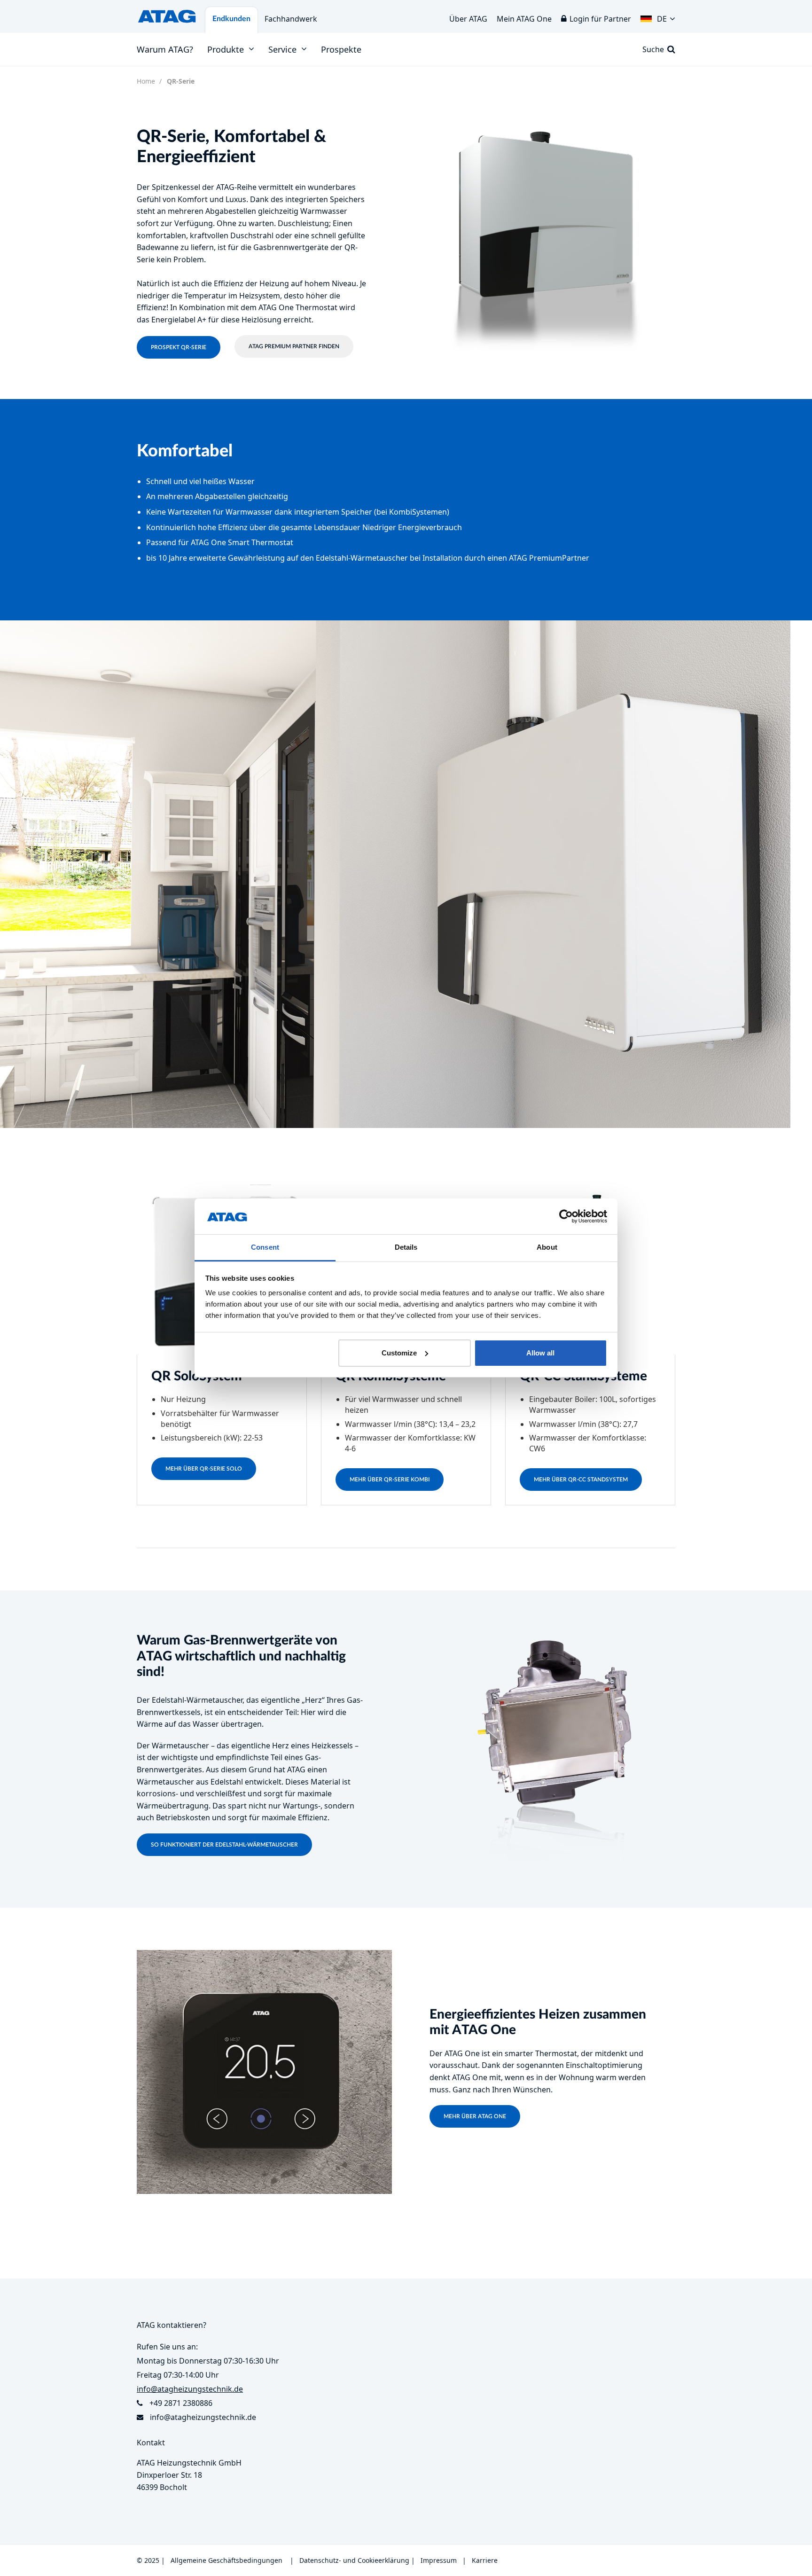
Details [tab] (406, 1247)
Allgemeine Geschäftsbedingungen (226, 2560)
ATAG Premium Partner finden (294, 346)
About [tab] (547, 1247)
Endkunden (231, 19)
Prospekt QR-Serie (179, 347)
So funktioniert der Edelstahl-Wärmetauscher (224, 1845)
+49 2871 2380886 (181, 2403)
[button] (658, 16)
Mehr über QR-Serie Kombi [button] (390, 1480)
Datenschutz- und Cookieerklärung (354, 2560)
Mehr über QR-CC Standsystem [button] (581, 1480)
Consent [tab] (265, 1247)
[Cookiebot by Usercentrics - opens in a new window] (566, 1216)
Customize (399, 1353)
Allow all (540, 1353)
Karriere (485, 2560)
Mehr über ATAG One (475, 2116)
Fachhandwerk (291, 19)
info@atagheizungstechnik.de (203, 2417)
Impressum (439, 2560)
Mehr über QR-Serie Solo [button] (204, 1469)
